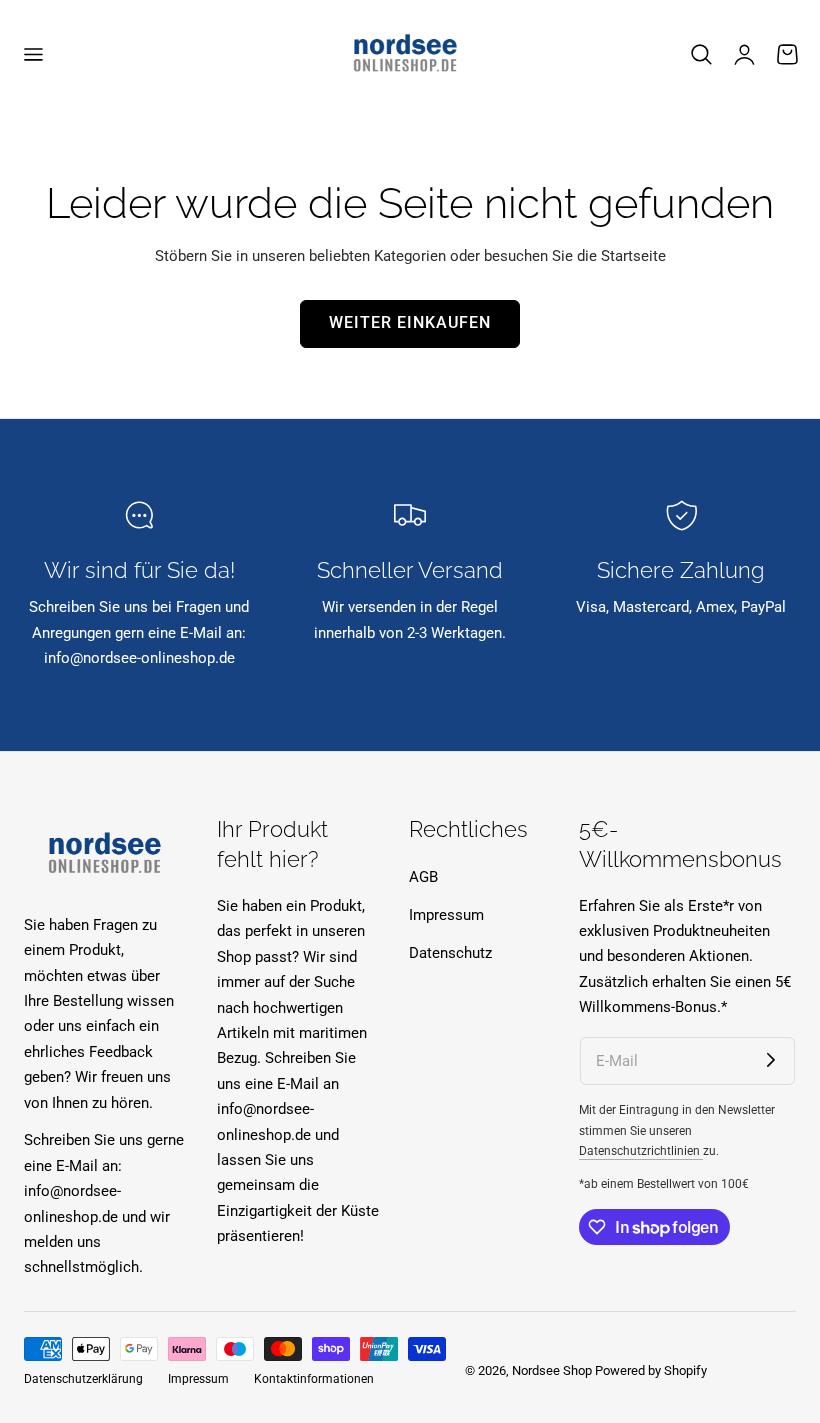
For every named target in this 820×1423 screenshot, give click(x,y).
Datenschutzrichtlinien (641, 1151)
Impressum (446, 914)
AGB (423, 877)
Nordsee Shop (552, 1370)
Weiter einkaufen (410, 323)
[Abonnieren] (771, 1061)
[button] (33, 55)
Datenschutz (450, 952)
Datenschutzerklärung (83, 1379)
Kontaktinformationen (314, 1379)
